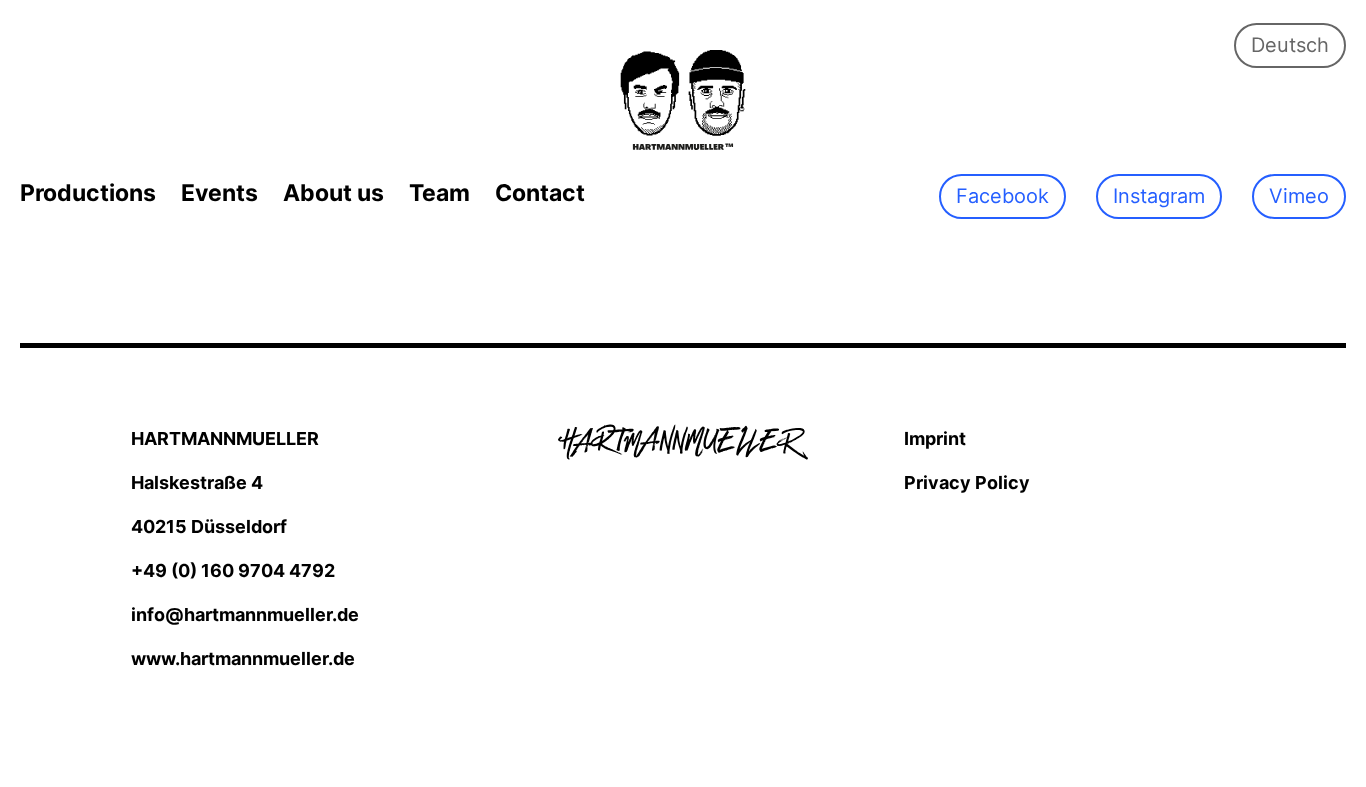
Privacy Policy (967, 482)
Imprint (935, 438)
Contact (540, 193)
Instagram (1159, 196)
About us (333, 193)
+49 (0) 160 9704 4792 (233, 570)
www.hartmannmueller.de (243, 658)
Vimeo (1299, 196)
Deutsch (1290, 45)
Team (439, 193)
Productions (88, 193)
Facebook (1002, 196)
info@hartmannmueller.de (245, 614)
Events (219, 193)
